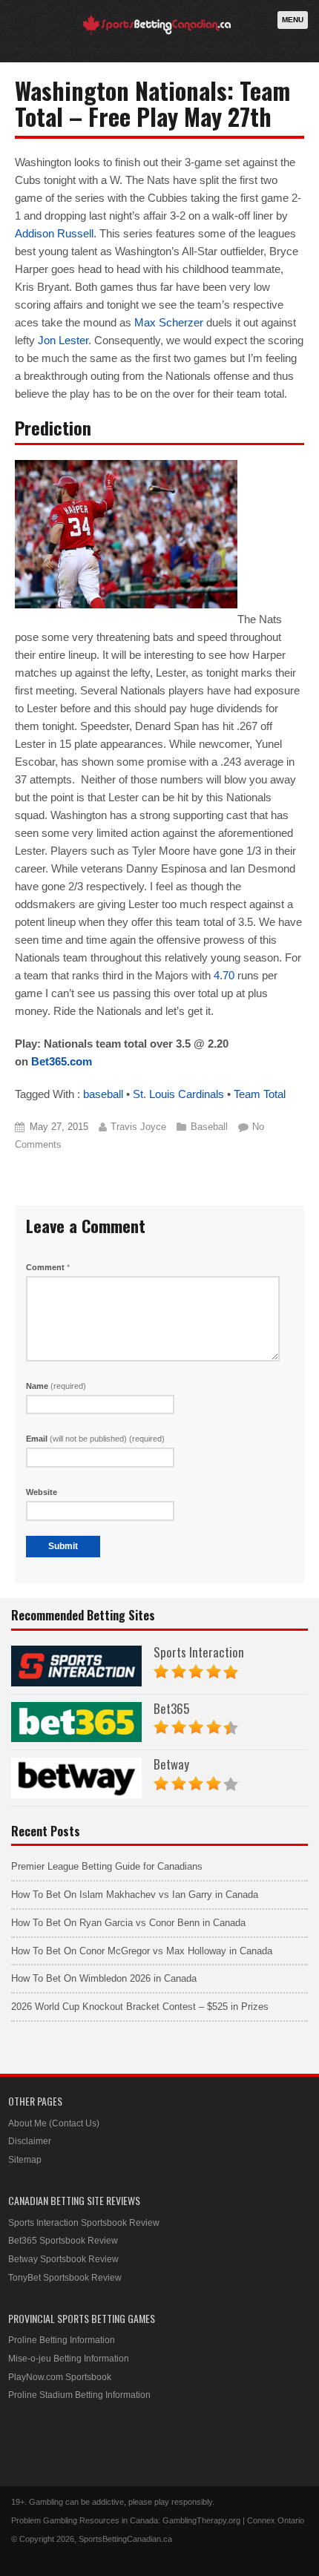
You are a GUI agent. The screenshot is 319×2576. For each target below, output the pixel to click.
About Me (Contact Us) (54, 2123)
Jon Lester (63, 340)
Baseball (209, 1127)
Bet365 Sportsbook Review (63, 2241)
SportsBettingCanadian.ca (125, 2539)
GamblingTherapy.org (201, 2520)
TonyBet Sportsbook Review (65, 2278)
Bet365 (171, 1708)
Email (95, 1439)
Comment (48, 1267)
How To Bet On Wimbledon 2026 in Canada (104, 1978)
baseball (103, 1094)
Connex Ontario (276, 2520)
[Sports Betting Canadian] (157, 32)
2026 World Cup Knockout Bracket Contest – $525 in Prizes (140, 2007)
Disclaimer (30, 2141)
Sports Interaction (199, 1652)
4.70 (224, 975)
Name (56, 1386)
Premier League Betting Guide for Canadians (107, 1866)
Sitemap (25, 2160)
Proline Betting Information (62, 2340)
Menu (293, 20)
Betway (171, 1764)
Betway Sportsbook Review (63, 2259)
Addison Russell (54, 233)
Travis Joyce (138, 1127)
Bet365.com (62, 1061)
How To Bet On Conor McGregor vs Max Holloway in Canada (142, 1951)
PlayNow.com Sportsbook (60, 2377)
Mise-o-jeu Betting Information (69, 2359)
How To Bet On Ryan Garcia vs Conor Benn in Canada (128, 1923)
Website (42, 1492)
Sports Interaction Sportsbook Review (84, 2223)
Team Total (260, 1094)
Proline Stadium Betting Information (79, 2395)
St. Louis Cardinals (178, 1094)
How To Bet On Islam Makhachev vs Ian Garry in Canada (135, 1895)
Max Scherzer (169, 322)
